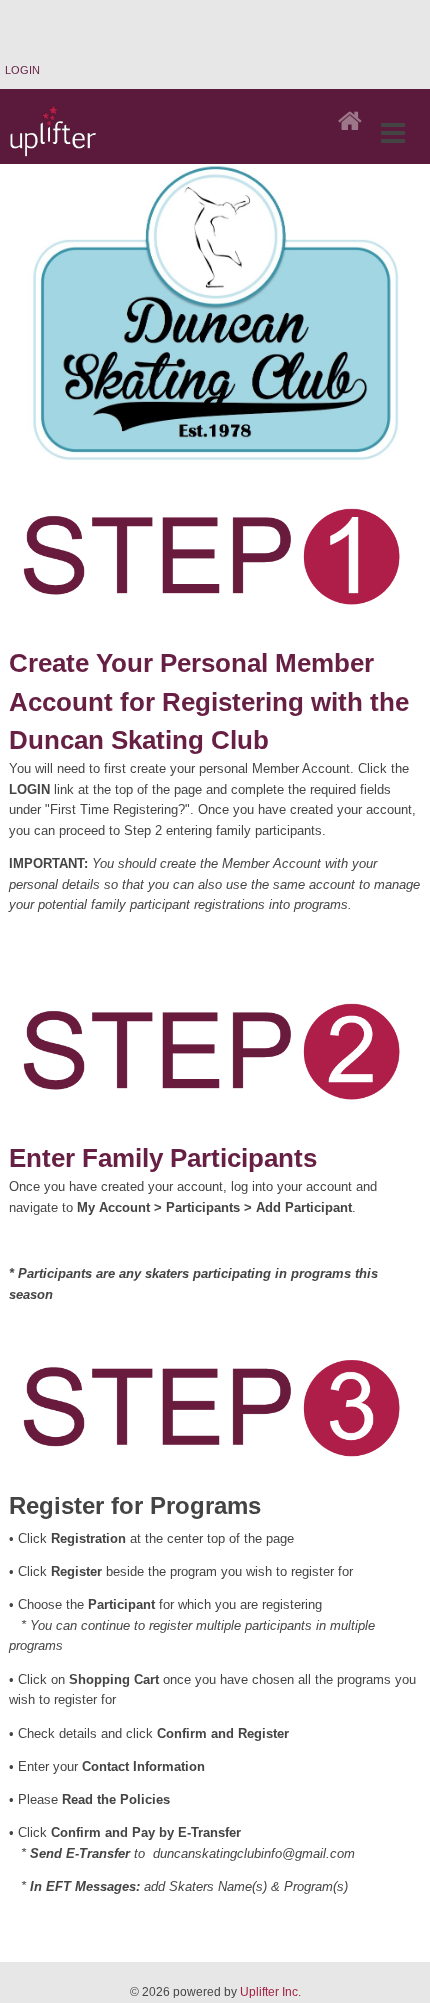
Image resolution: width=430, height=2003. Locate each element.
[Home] (350, 122)
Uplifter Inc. (270, 1992)
